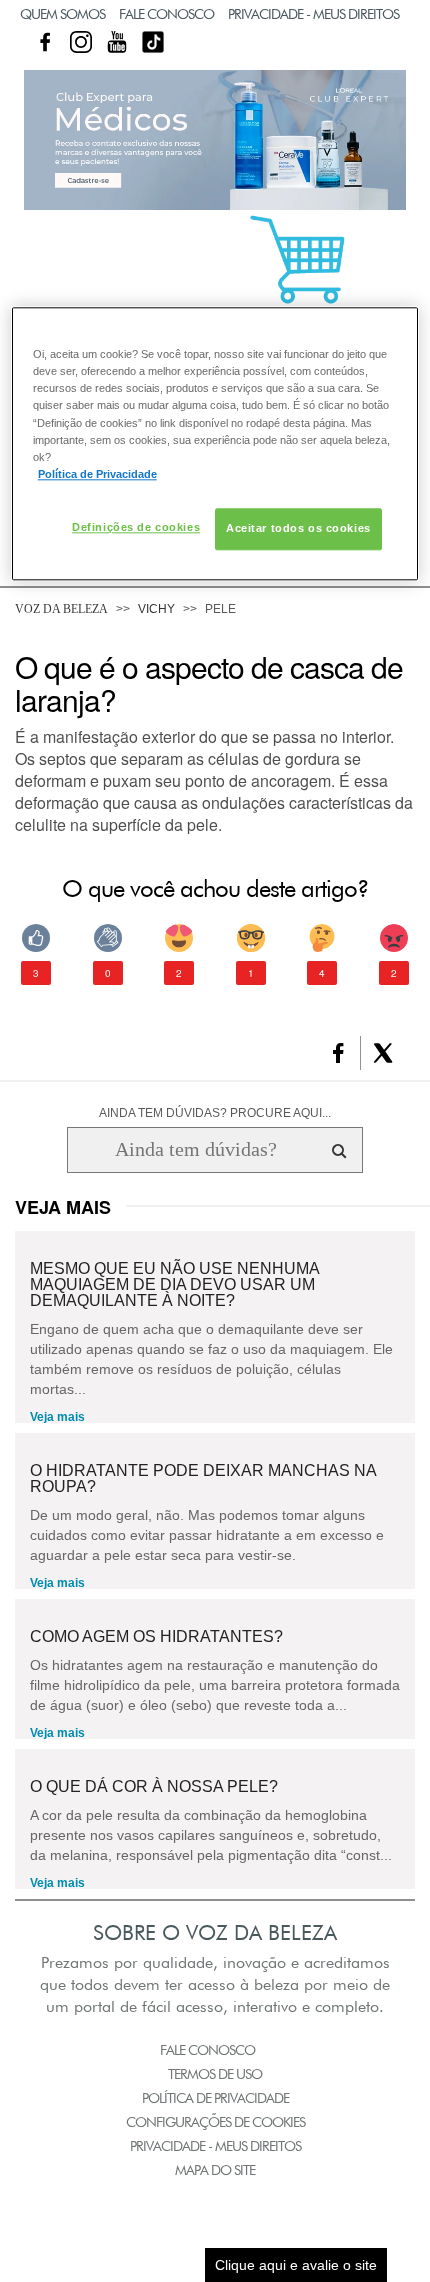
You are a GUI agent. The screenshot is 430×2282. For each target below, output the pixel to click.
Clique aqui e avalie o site (296, 2265)
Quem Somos (62, 14)
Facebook (45, 42)
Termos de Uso (215, 2074)
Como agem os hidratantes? (156, 1637)
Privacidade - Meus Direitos (313, 14)
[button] (338, 1053)
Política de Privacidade (215, 2098)
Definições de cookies (136, 527)
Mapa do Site (215, 2170)
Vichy (156, 609)
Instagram (81, 42)
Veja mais (57, 1417)
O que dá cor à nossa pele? (154, 1787)
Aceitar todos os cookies (298, 528)
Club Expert (215, 140)
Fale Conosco (166, 14)
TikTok (153, 42)
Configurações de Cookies (215, 2122)
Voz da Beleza (61, 609)
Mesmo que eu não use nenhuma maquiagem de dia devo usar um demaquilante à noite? (174, 1285)
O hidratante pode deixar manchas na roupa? (203, 1479)
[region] (215, 444)
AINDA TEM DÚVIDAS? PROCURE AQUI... (215, 1113)
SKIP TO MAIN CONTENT (89, 6)
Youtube (117, 42)
